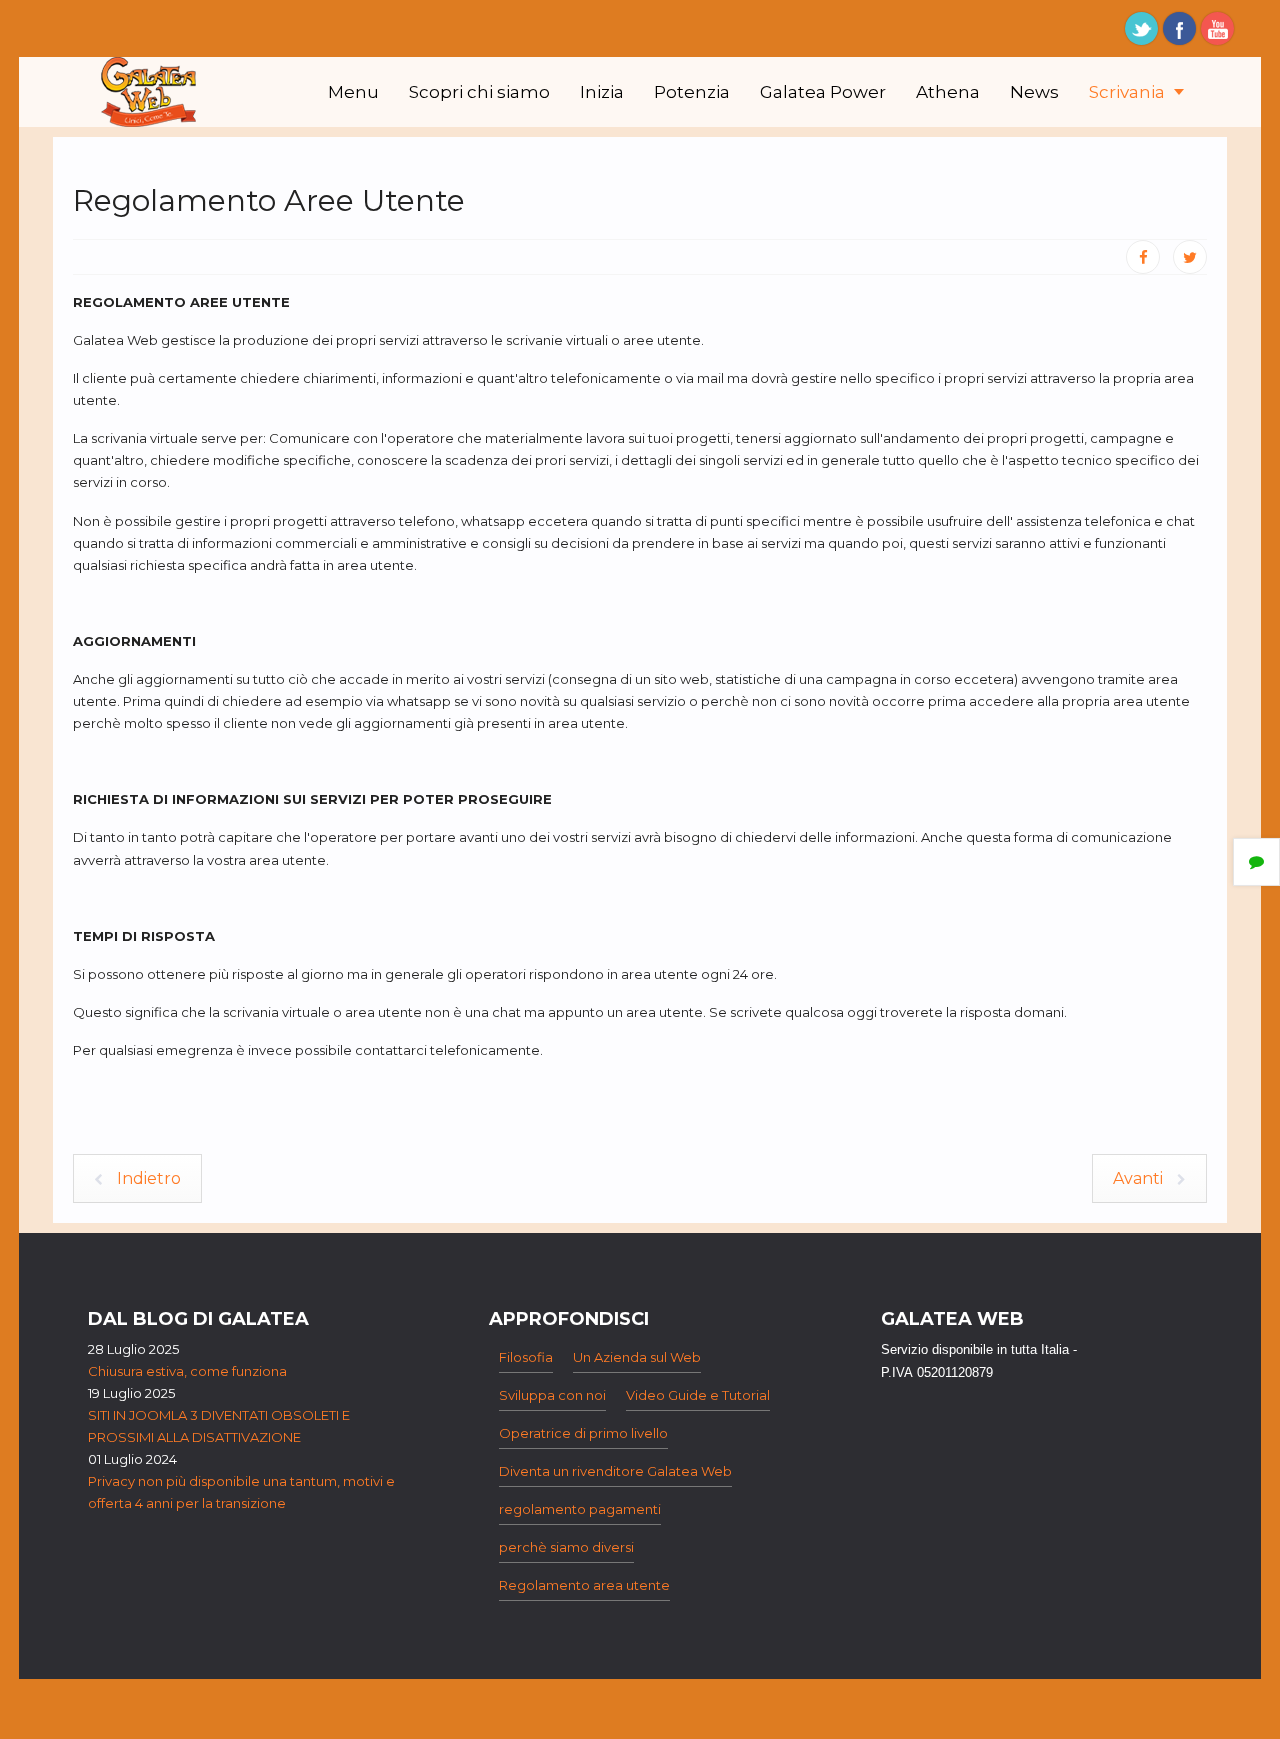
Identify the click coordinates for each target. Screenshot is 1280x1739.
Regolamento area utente (584, 1585)
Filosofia (526, 1357)
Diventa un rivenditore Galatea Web (615, 1471)
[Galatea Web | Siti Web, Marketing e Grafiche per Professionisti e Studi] (149, 92)
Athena (948, 92)
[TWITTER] (1190, 257)
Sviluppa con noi (552, 1395)
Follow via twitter (1141, 28)
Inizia (602, 92)
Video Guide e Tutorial (698, 1395)
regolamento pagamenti (580, 1509)
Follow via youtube (1217, 28)
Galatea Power (823, 92)
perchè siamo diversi (566, 1547)
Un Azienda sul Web (637, 1357)
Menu (353, 92)
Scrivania (1129, 92)
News (1034, 92)
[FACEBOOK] (1143, 257)
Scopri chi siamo (479, 92)
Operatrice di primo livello (583, 1433)
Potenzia (692, 92)
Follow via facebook (1179, 28)
